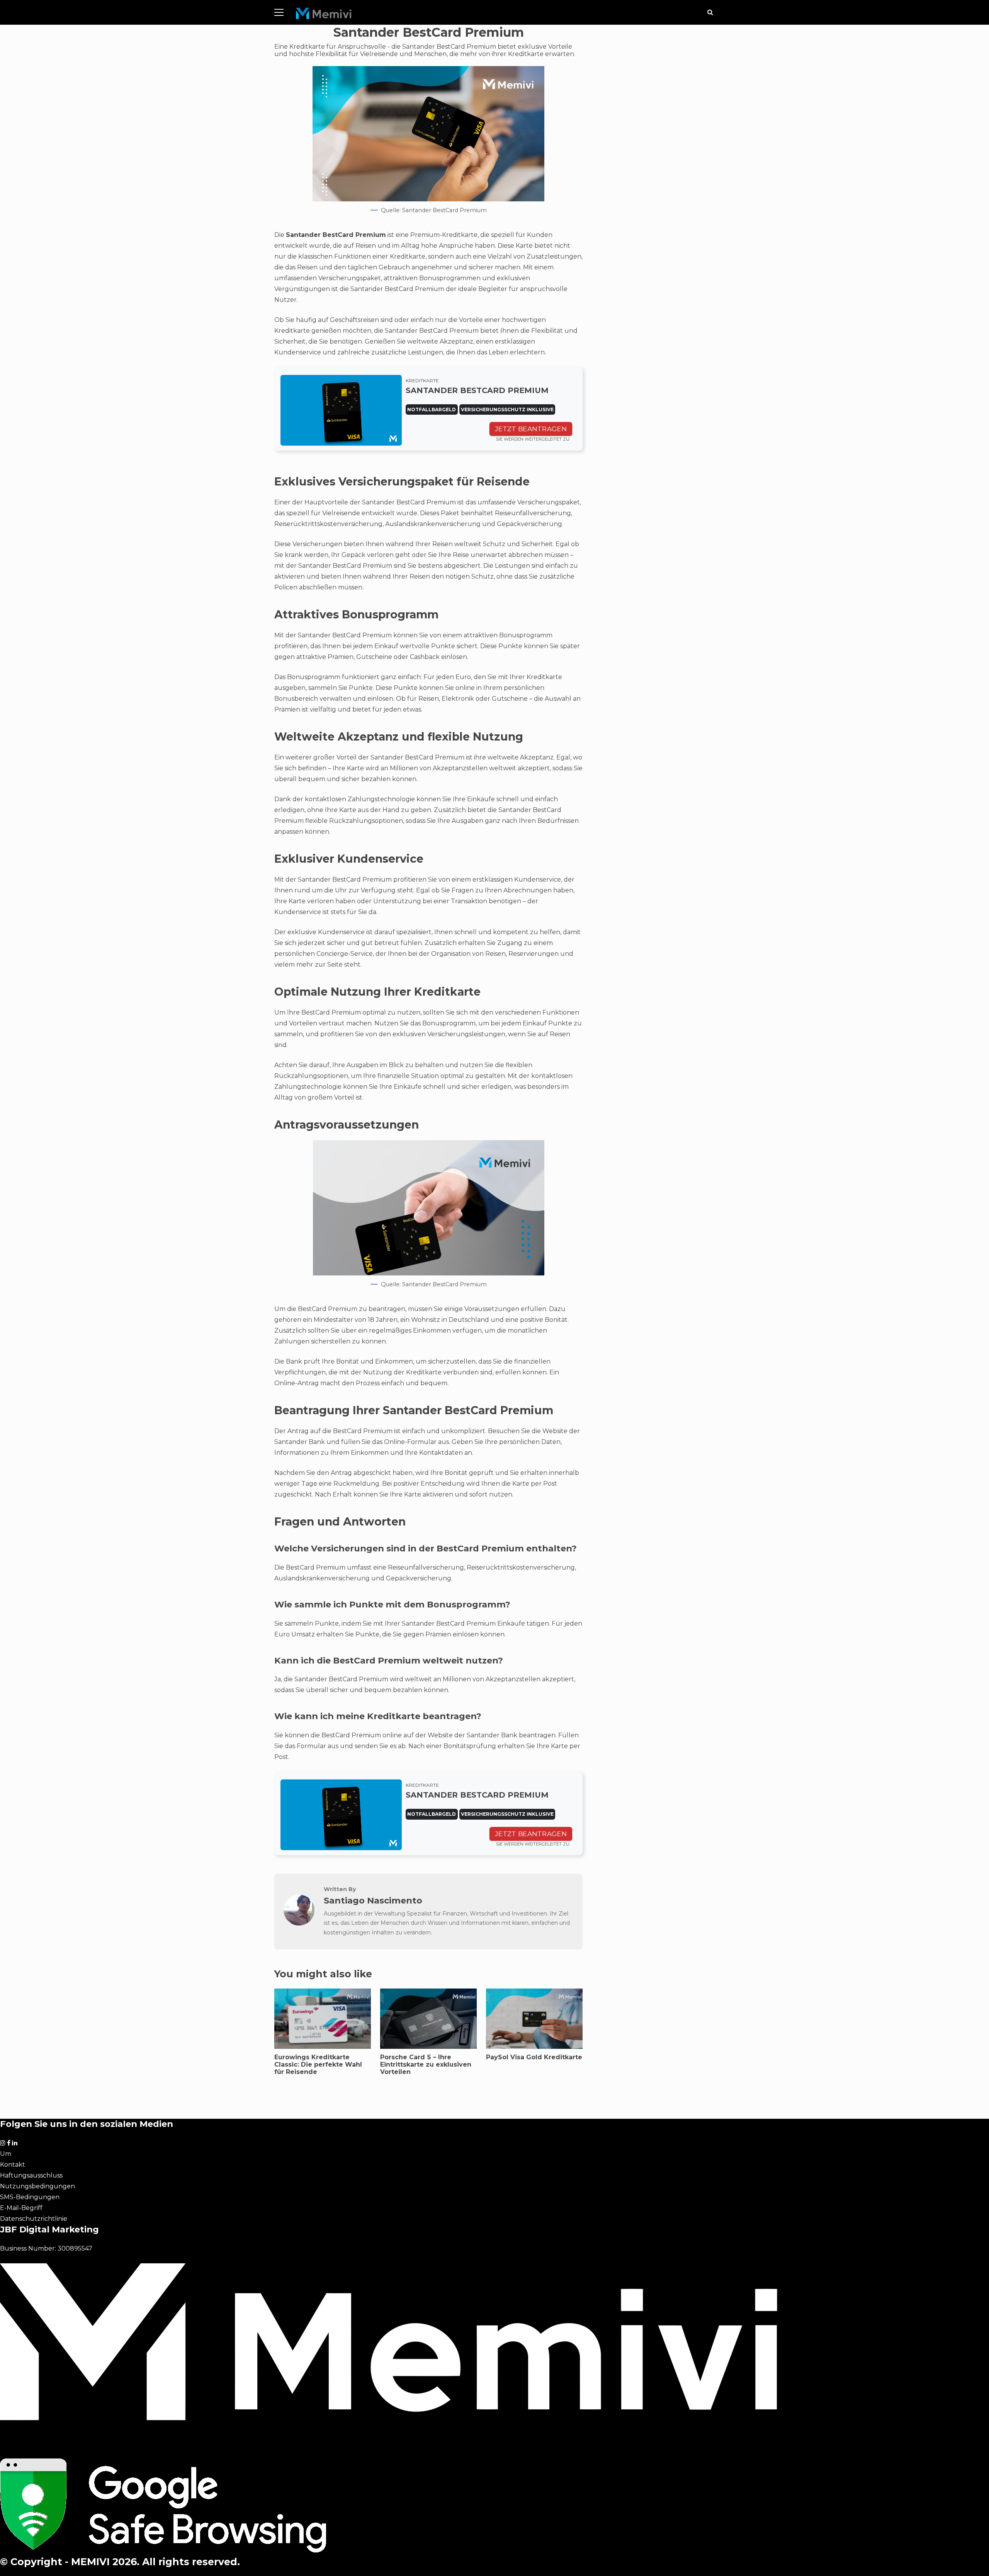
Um (6, 2154)
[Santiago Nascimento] (299, 1923)
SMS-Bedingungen (30, 2197)
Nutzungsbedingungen (37, 2186)
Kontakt (13, 2165)
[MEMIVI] (324, 15)
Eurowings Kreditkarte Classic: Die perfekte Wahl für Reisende (318, 2064)
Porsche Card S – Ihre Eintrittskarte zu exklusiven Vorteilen (426, 2064)
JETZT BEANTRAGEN (531, 429)
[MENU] (279, 12)
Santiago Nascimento (373, 1900)
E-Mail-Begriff (21, 2208)
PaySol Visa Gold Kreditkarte (534, 2057)
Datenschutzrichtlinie (34, 2219)
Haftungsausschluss (31, 2175)
